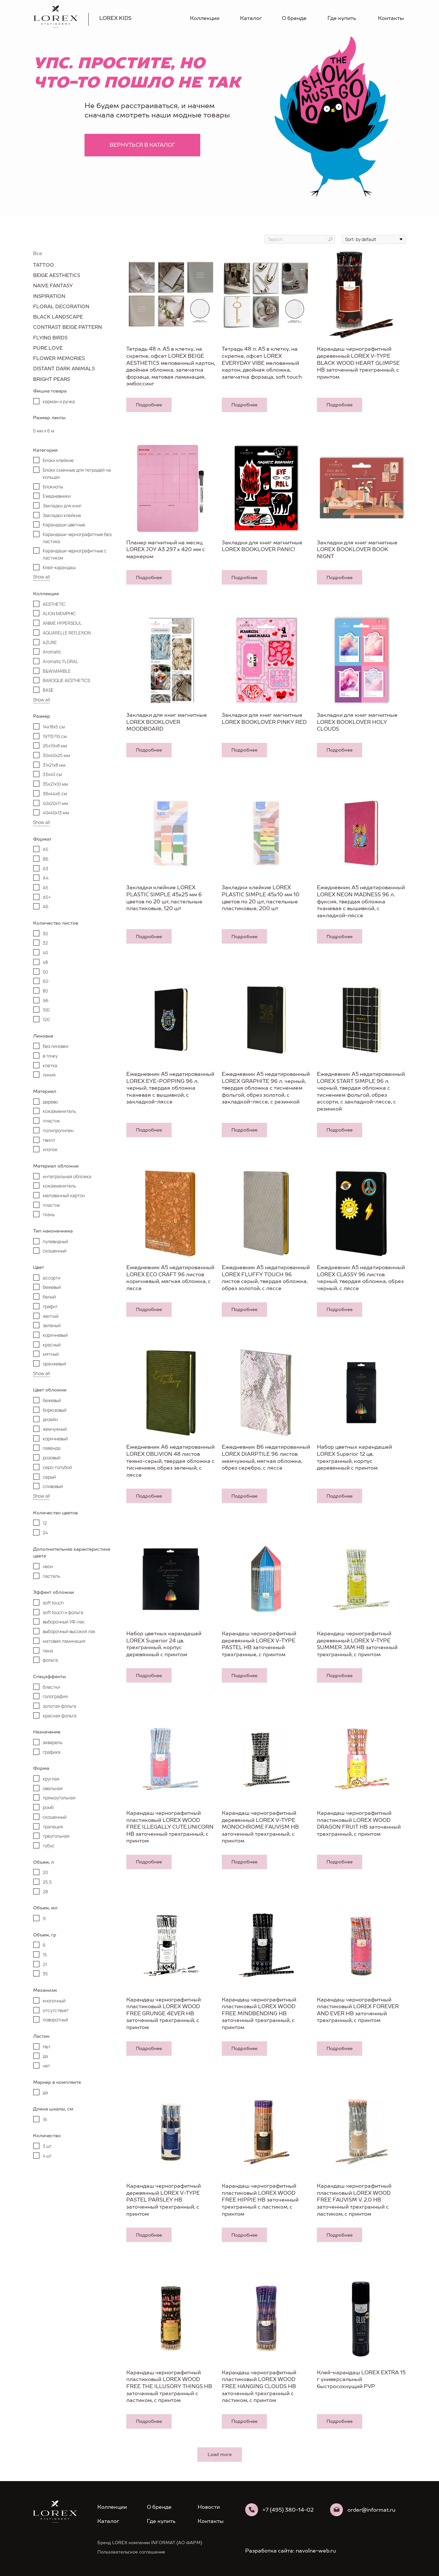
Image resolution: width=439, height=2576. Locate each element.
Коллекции (205, 18)
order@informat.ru (371, 2510)
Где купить (342, 18)
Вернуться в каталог (142, 145)
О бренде (294, 18)
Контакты (391, 18)
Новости (209, 2507)
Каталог (251, 18)
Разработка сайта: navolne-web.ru (291, 2551)
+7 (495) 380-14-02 (288, 2510)
